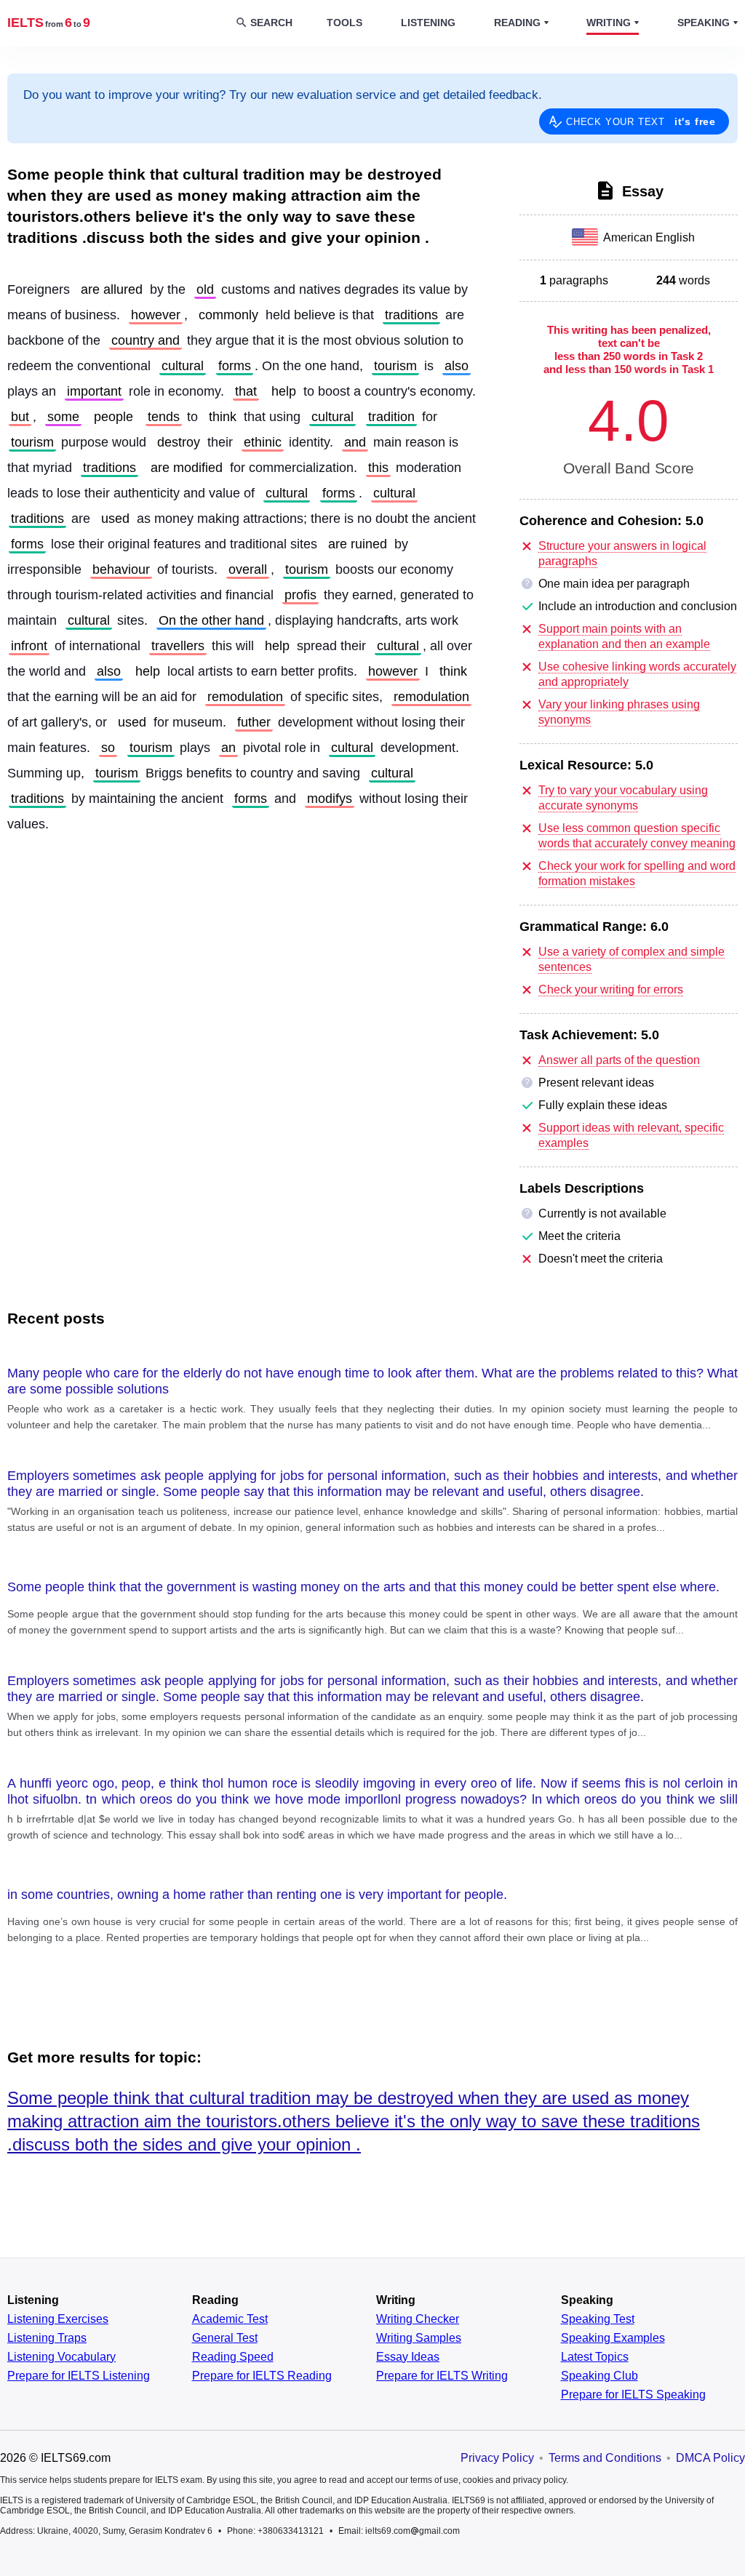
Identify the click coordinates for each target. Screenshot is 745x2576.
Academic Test (230, 2319)
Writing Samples (419, 2338)
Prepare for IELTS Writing (442, 2376)
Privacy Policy (497, 2458)
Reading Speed (233, 2357)
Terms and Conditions (605, 2458)
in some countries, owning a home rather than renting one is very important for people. (257, 1895)
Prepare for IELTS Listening (79, 2376)
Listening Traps (47, 2338)
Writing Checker (418, 2319)
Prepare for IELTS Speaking (633, 2395)
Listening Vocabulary (61, 2357)
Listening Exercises (58, 2319)
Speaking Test (598, 2319)
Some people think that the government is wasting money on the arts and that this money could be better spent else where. (363, 1587)
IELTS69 (49, 23)
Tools (344, 23)
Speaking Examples (613, 2338)
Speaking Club (599, 2376)
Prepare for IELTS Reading (262, 2376)
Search (271, 23)
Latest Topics (595, 2357)
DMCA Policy (710, 2458)
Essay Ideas (408, 2357)
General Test (225, 2338)
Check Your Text (641, 121)
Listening (428, 23)
